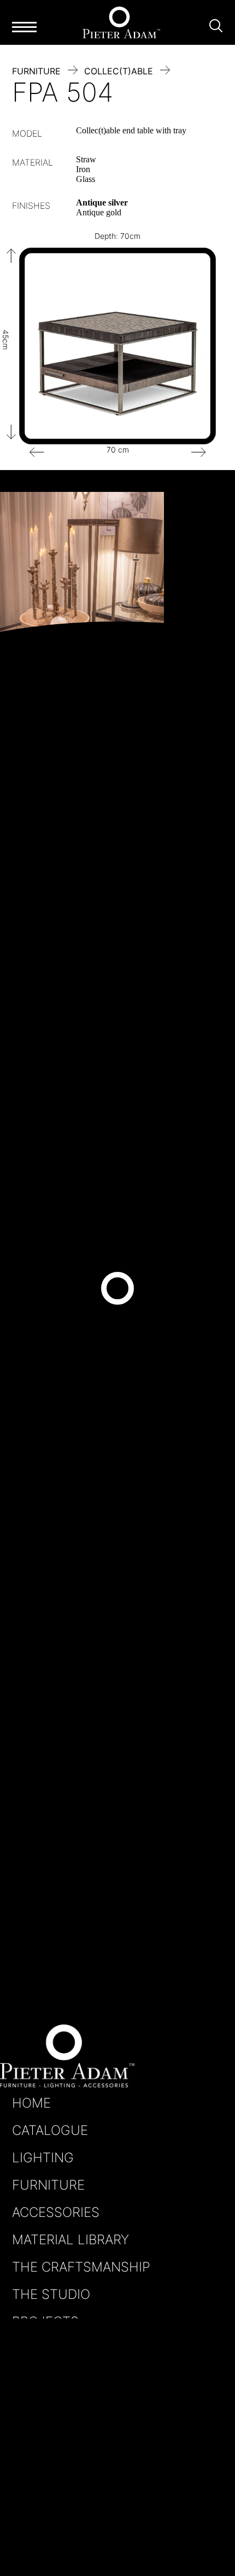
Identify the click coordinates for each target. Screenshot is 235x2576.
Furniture (48, 2185)
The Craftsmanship (81, 2267)
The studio (51, 2294)
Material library (70, 2240)
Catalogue (50, 2130)
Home (31, 2103)
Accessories (56, 2212)
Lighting (43, 2158)
